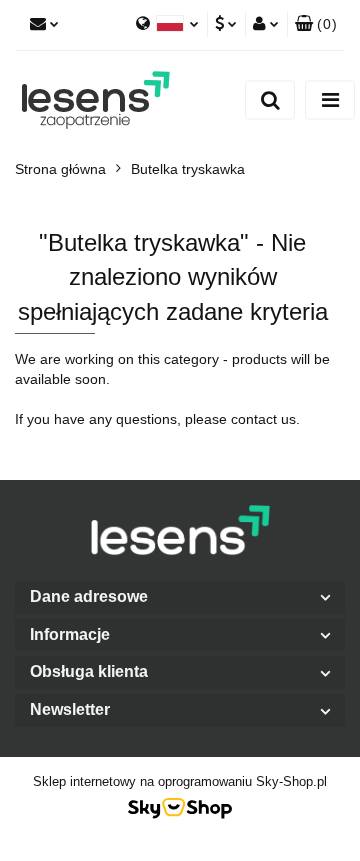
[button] (180, 597)
